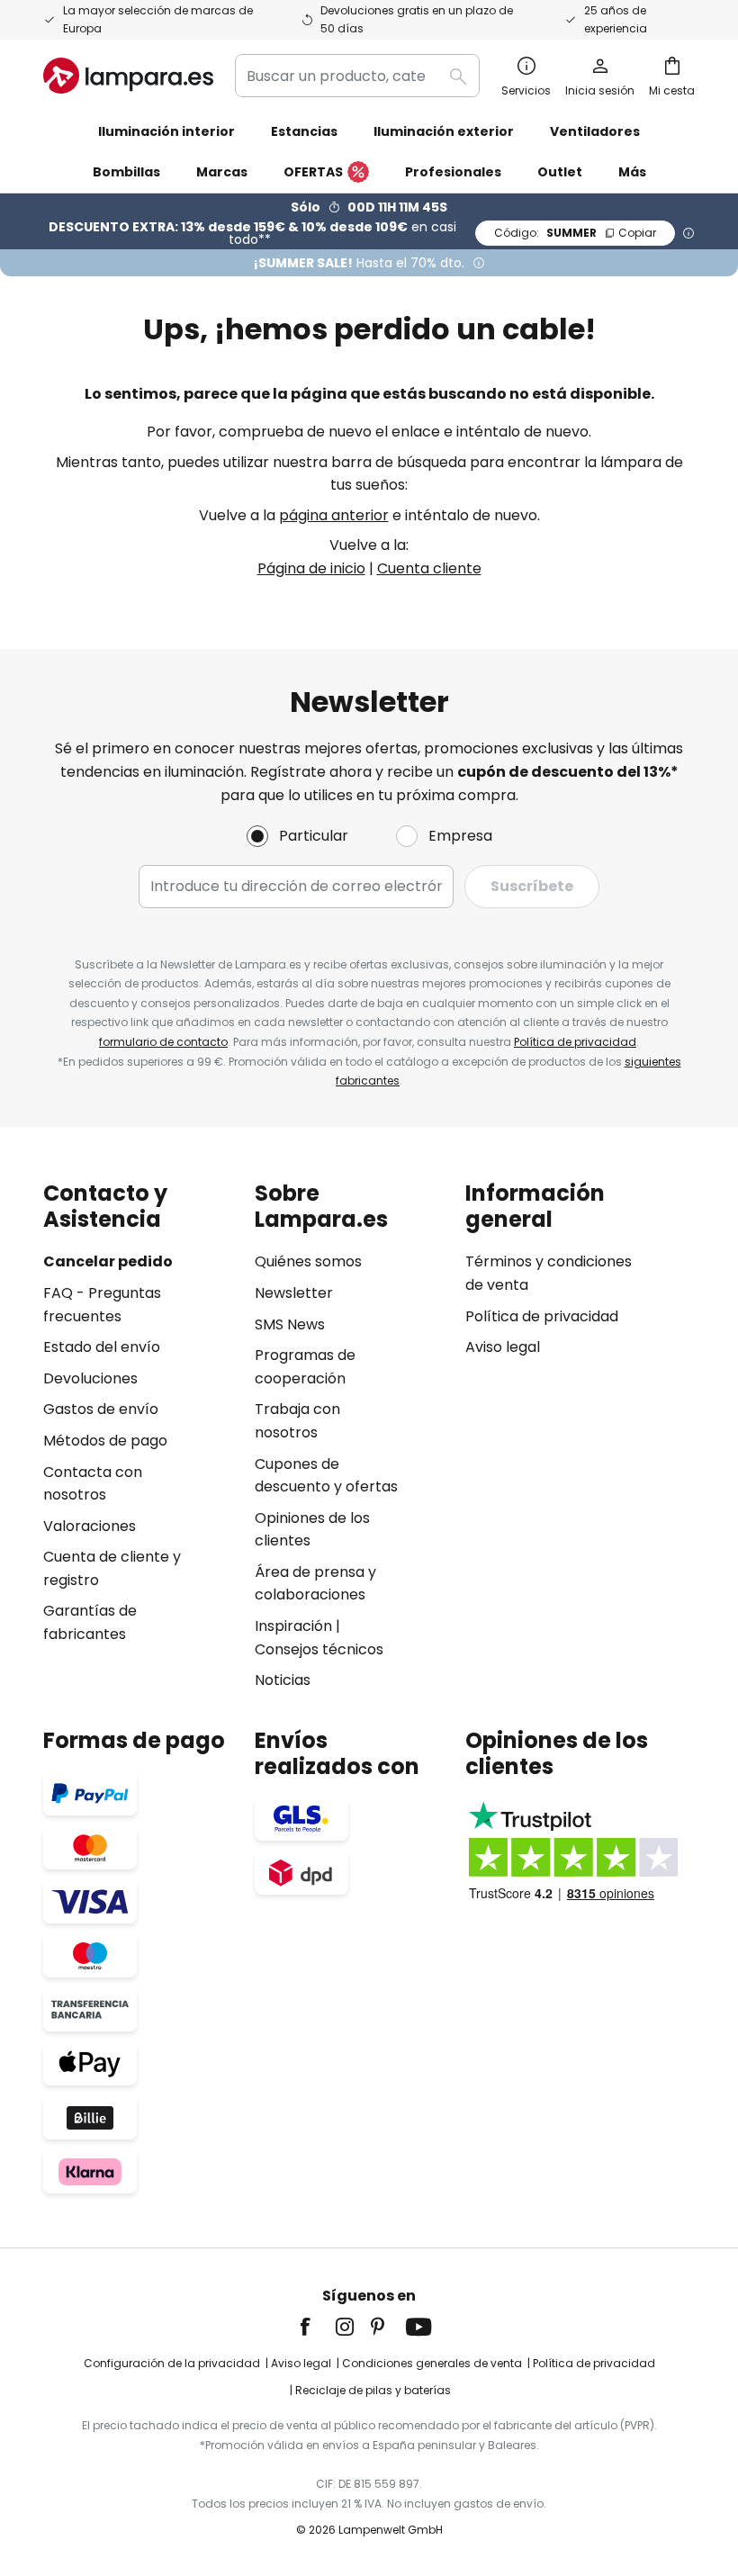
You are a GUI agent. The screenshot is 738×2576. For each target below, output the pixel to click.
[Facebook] (317, 2327)
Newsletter (294, 1293)
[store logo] (128, 76)
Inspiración (293, 1626)
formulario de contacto (163, 1042)
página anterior (334, 515)
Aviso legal (503, 1347)
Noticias (283, 1680)
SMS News (290, 1324)
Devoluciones (90, 1378)
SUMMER (575, 233)
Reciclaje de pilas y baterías (373, 2390)
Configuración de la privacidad (172, 2363)
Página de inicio (311, 568)
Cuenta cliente (429, 568)
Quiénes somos (308, 1261)
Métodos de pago (105, 1441)
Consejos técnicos (319, 1649)
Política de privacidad (575, 1042)
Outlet (560, 172)
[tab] (140, 1437)
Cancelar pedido (108, 1261)
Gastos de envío (101, 1409)
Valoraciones (90, 1526)
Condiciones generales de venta (432, 2363)
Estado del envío (102, 1347)
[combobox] (357, 76)
